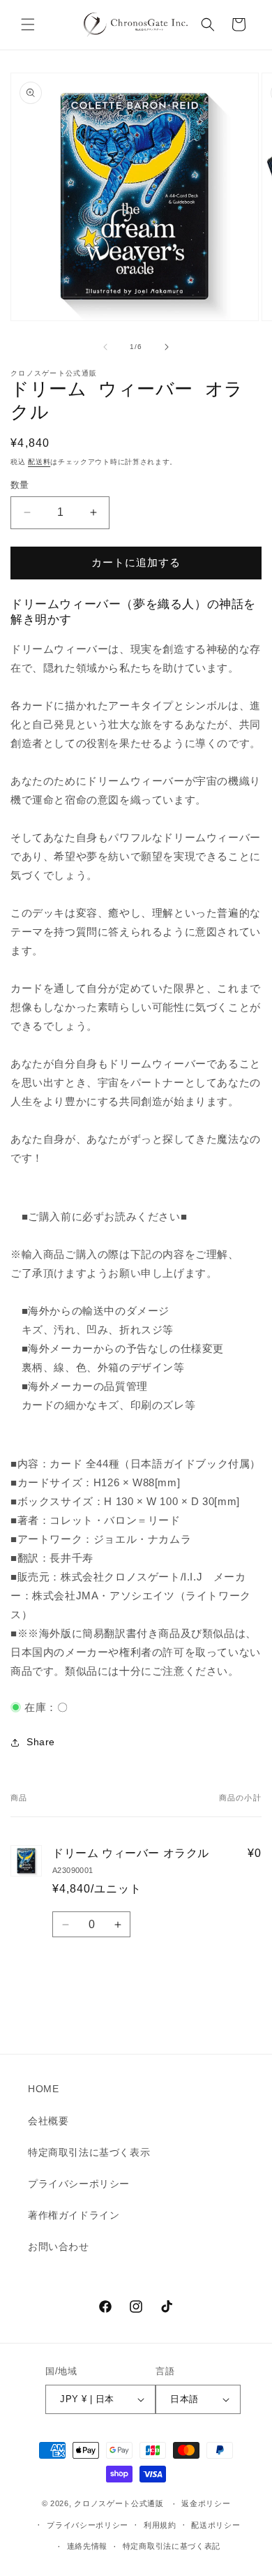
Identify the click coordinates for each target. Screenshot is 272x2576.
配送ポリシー (216, 2525)
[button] (28, 24)
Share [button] (41, 1742)
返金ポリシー (206, 2503)
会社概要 (48, 2121)
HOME (43, 2089)
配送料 (39, 462)
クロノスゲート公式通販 (119, 2504)
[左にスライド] (105, 347)
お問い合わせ (59, 2246)
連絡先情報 (88, 2546)
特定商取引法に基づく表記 (172, 2546)
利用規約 (160, 2525)
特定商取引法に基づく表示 (89, 2152)
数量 (20, 485)
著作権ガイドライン (74, 2215)
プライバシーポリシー (79, 2184)
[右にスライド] (167, 347)
